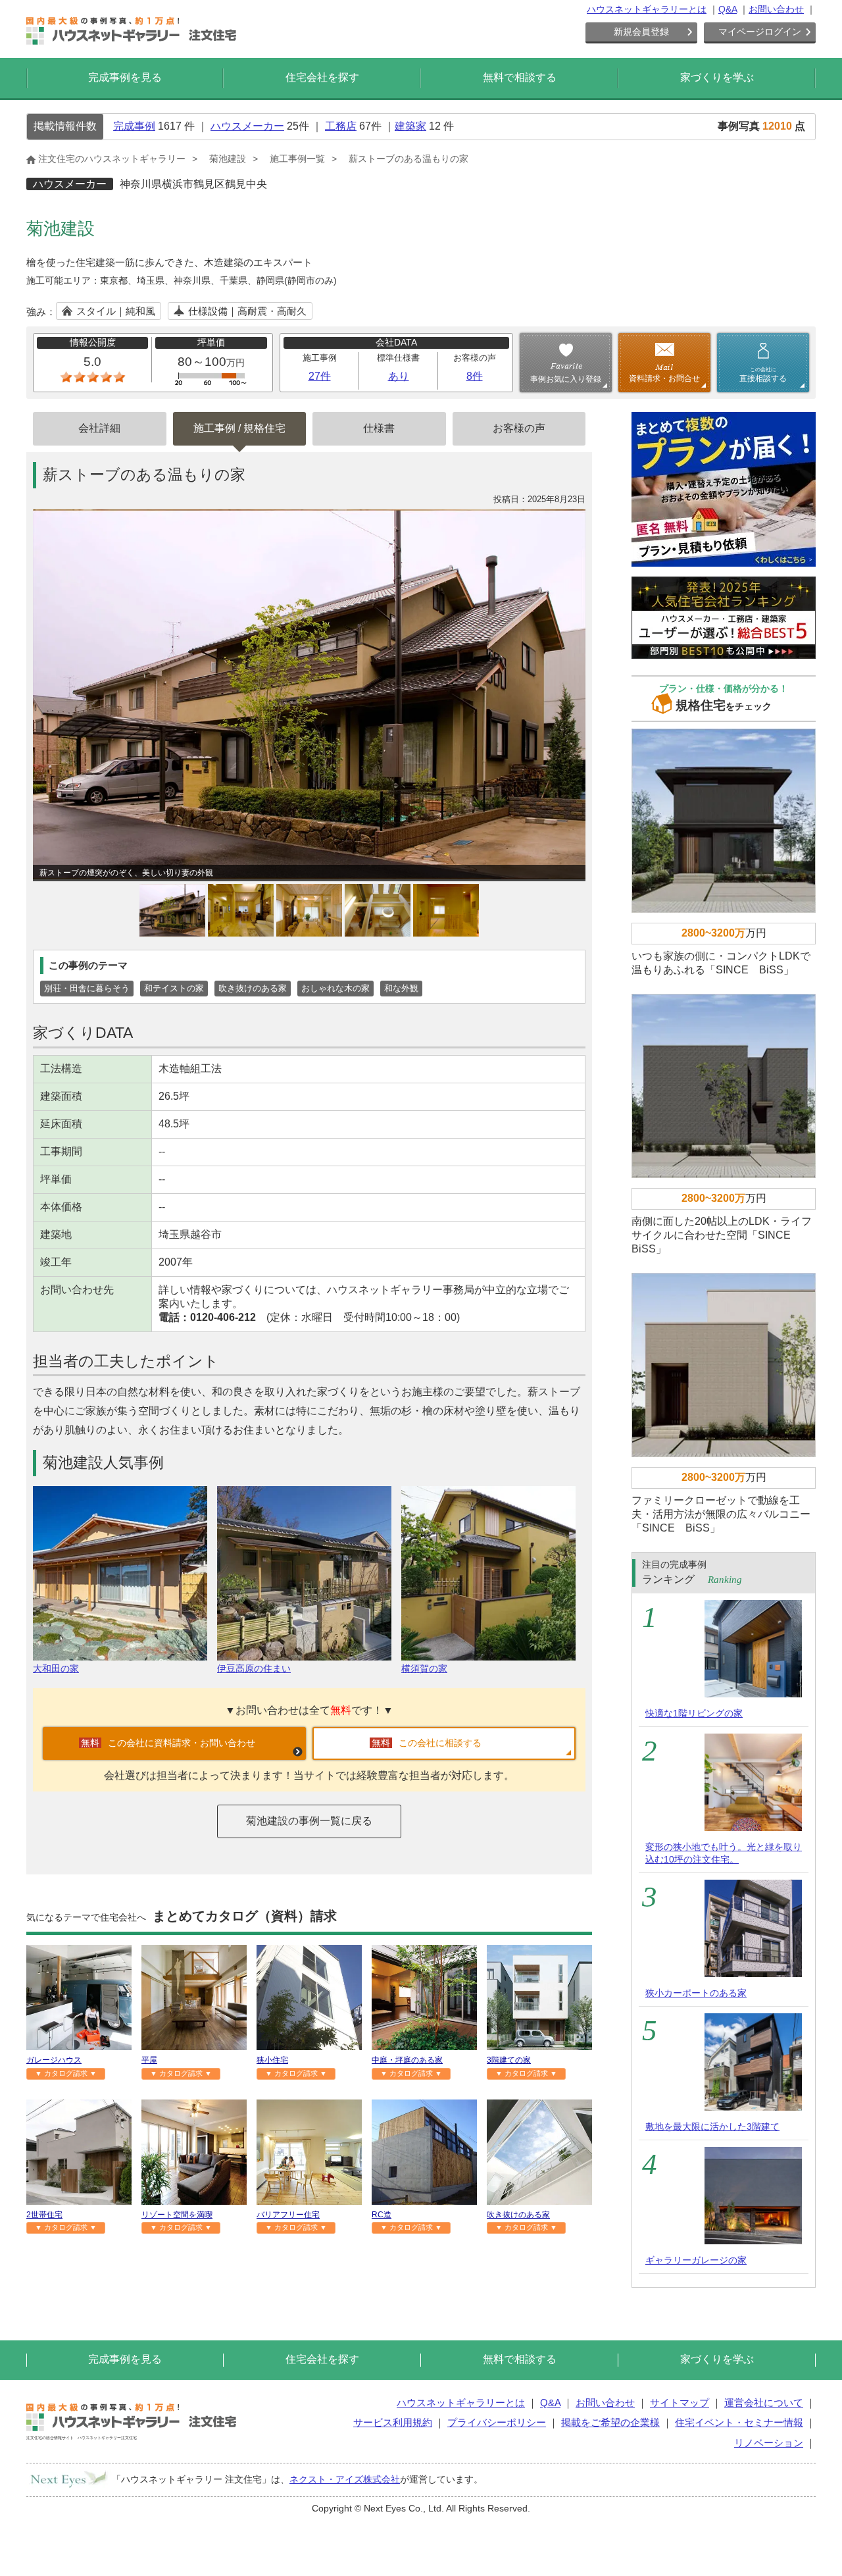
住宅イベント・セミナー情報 (739, 2422)
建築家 (410, 126)
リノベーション (769, 2443)
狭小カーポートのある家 (696, 1993)
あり (399, 376)
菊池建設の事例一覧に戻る (309, 1821)
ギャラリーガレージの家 (696, 2260)
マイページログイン (760, 32)
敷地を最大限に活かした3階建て (712, 2126)
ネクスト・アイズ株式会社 (345, 2479)
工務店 (341, 126)
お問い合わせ (776, 9)
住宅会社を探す (322, 77)
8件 (475, 376)
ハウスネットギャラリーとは (647, 9)
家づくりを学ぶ (717, 77)
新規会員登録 (641, 32)
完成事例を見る (125, 77)
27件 (320, 376)
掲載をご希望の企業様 (610, 2422)
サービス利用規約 (393, 2422)
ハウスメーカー (247, 126)
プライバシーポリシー (497, 2422)
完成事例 (134, 126)
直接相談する (763, 374)
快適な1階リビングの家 (694, 1713)
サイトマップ (680, 2403)
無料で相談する (520, 77)
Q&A (728, 9)
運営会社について (764, 2403)
